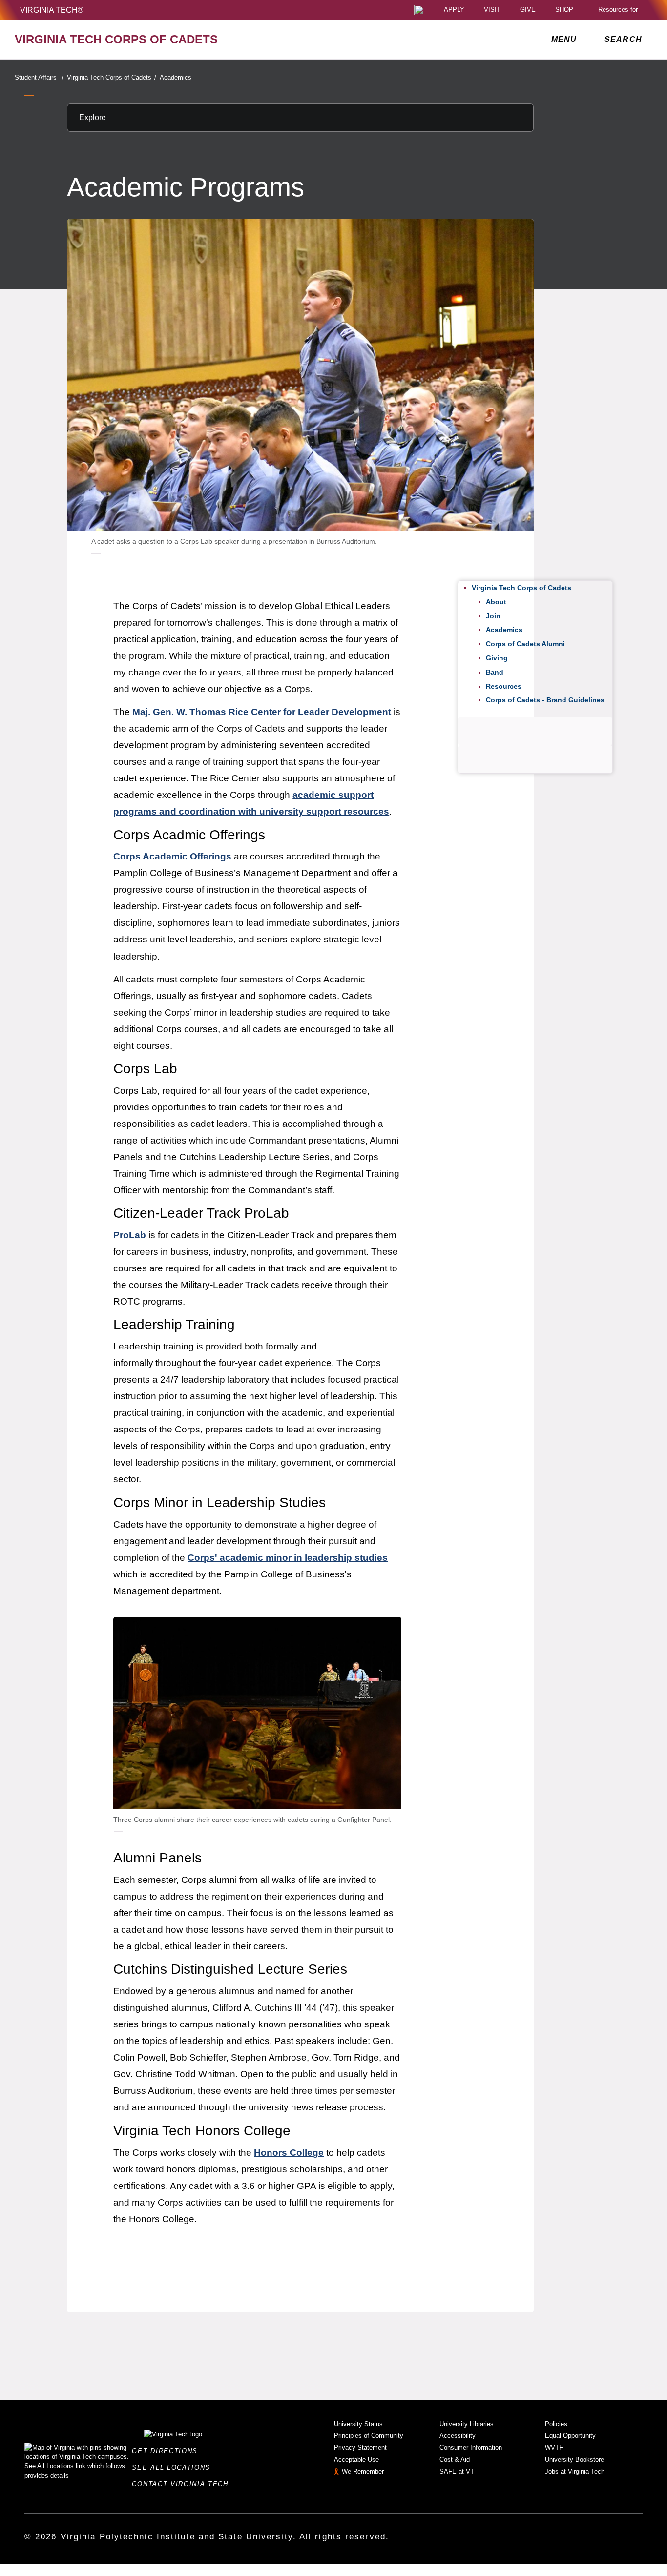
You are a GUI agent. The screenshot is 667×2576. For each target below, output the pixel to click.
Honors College (289, 2153)
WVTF (554, 2447)
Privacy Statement (360, 2447)
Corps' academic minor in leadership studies (288, 1558)
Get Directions (167, 2451)
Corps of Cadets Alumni (525, 644)
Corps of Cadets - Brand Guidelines (545, 700)
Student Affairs (39, 77)
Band (495, 672)
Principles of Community (369, 2436)
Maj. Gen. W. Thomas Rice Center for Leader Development (262, 712)
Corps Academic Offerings (172, 856)
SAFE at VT (457, 2471)
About (496, 602)
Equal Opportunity (570, 2436)
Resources (504, 686)
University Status (358, 2424)
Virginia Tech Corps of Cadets (112, 77)
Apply (454, 10)
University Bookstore (574, 2460)
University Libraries (467, 2424)
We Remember (363, 2471)
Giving (497, 658)
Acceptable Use (356, 2460)
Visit (492, 10)
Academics (176, 77)
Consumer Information (471, 2447)
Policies (556, 2424)
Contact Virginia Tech (183, 2484)
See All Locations (174, 2467)
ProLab (130, 1235)
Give (528, 10)
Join (493, 616)
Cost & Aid (455, 2460)
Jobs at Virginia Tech (575, 2471)
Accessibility (458, 2436)
